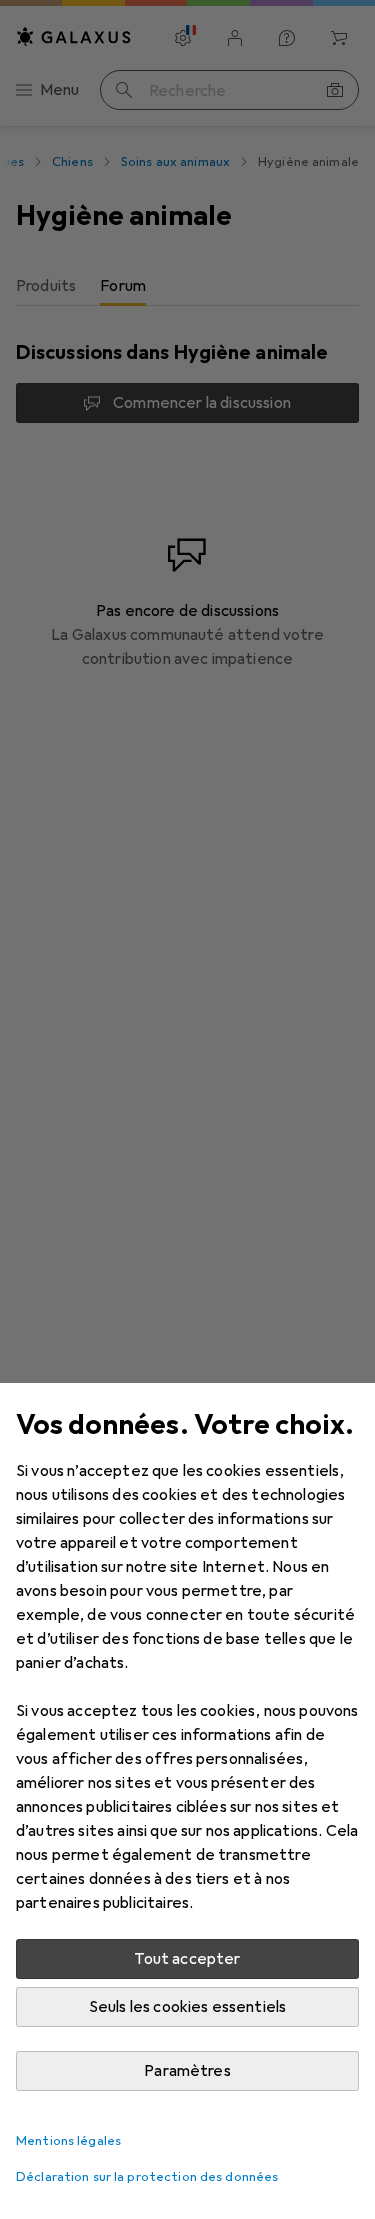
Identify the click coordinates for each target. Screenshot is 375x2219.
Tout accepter (187, 1959)
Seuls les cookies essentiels (187, 2007)
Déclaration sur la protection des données (147, 2177)
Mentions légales (68, 2141)
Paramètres (187, 2071)
